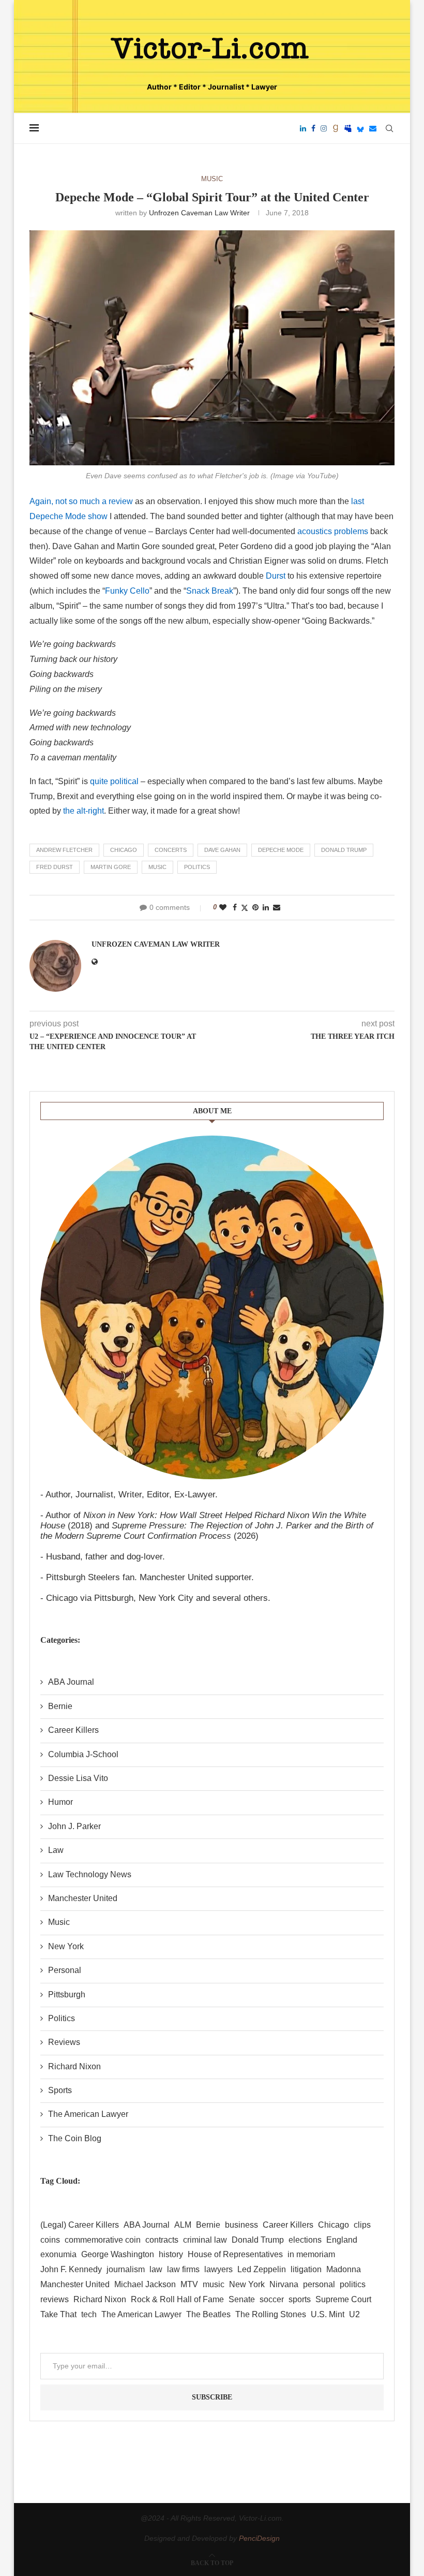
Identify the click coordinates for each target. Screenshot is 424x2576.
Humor (60, 1802)
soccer (272, 2299)
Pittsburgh (67, 1994)
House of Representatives (235, 2254)
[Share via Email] (277, 907)
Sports (60, 2090)
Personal (65, 1970)
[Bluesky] (360, 128)
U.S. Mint (328, 2314)
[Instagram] (324, 128)
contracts (162, 2240)
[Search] (389, 128)
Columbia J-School (83, 1754)
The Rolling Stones (271, 2314)
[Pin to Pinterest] (255, 907)
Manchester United (83, 1898)
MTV (189, 2284)
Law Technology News (90, 1874)
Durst (276, 576)
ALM (183, 2225)
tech (89, 2314)
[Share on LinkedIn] (266, 907)
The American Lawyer (88, 2114)
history (171, 2254)
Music (59, 1922)
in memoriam (311, 2254)
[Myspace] (348, 128)
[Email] (373, 128)
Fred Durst (55, 867)
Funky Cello (127, 591)
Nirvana (284, 2284)
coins (50, 2240)
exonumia (58, 2254)
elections (305, 2240)
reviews (55, 2299)
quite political (114, 781)
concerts (171, 850)
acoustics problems (333, 531)
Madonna (344, 2269)
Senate (242, 2299)
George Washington (118, 2254)
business (241, 2225)
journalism (126, 2269)
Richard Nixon (74, 2066)
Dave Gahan (222, 850)
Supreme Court (343, 2299)
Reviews (64, 2042)
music (157, 867)
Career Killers (73, 1730)
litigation (306, 2269)
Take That (58, 2314)
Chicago (124, 850)
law (156, 2269)
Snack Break (210, 591)
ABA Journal (71, 1682)
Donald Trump (344, 850)
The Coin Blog (75, 2138)
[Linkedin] (303, 128)
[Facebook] (313, 128)
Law (56, 1850)
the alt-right (84, 811)
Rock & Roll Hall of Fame (177, 2299)
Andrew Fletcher (64, 850)
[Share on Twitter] (245, 908)
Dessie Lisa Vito (78, 1778)
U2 (354, 2314)
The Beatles (208, 2314)
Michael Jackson (145, 2284)
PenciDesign (259, 2538)
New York (66, 1946)
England (342, 2240)
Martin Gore (111, 867)
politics (197, 867)
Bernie (60, 1706)
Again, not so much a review (81, 501)
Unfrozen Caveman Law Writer (199, 213)
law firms (183, 2269)
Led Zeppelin (262, 2269)
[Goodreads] (336, 128)
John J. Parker (74, 1826)
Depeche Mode (281, 850)
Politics (62, 2018)
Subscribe (212, 2397)
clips (362, 2225)
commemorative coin (103, 2240)
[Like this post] (223, 907)
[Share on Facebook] (235, 907)
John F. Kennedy (71, 2269)
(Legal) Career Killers (80, 2225)
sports (300, 2299)
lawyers (218, 2269)
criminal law (205, 2240)
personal (319, 2284)
